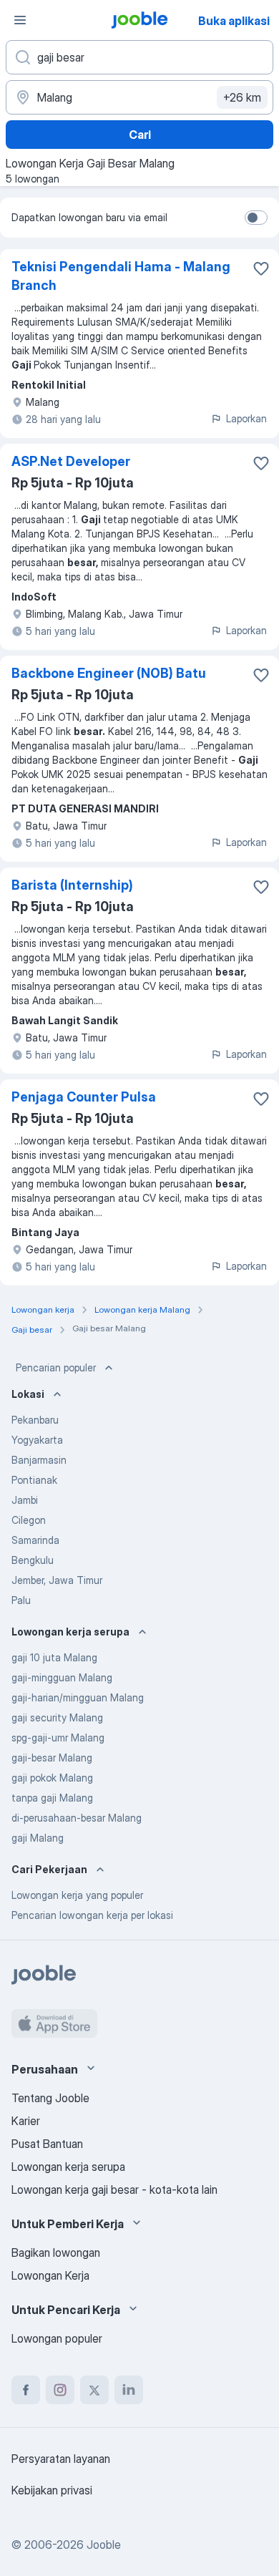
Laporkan (246, 418)
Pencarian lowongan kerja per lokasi (92, 1915)
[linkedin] (129, 2390)
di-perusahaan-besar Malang (77, 1818)
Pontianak (34, 1480)
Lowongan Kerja (50, 2275)
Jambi (25, 1500)
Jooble (104, 2545)
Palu (21, 1600)
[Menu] (20, 20)
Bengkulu (33, 1560)
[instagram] (60, 2390)
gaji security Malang (57, 1717)
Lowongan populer (57, 2338)
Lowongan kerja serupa (68, 2167)
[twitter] (94, 2390)
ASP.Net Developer (71, 461)
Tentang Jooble (50, 2098)
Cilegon (29, 1520)
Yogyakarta (37, 1440)
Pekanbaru (35, 1420)
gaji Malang (38, 1838)
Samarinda (35, 1540)
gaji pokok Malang (52, 1778)
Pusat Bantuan (47, 2144)
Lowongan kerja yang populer (77, 1895)
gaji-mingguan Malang (62, 1677)
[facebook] (26, 2390)
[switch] (256, 218)
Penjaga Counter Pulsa (84, 1097)
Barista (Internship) (72, 885)
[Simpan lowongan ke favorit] (261, 268)
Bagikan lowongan (56, 2252)
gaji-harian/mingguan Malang (78, 1697)
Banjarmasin (39, 1460)
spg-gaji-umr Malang (58, 1737)
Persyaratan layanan (61, 2459)
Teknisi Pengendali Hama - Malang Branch (121, 276)
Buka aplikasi (234, 21)
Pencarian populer (56, 1367)
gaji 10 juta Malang (54, 1657)
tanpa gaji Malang (52, 1798)
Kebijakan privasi (52, 2490)
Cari (140, 135)
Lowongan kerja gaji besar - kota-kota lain (114, 2189)
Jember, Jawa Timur (57, 1580)
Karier (26, 2121)
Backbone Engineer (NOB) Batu (109, 673)
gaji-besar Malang (52, 1758)
